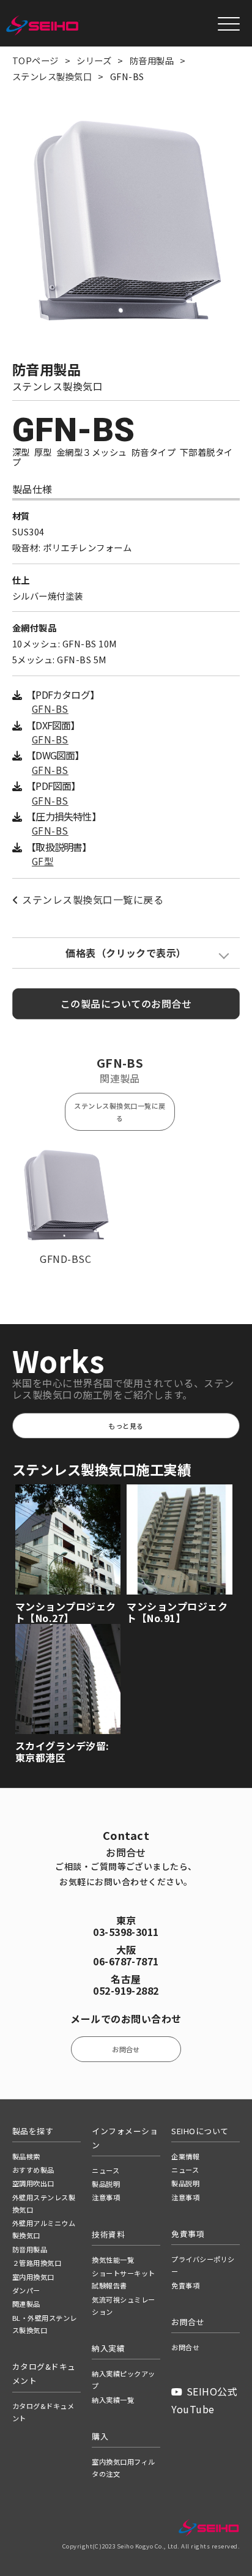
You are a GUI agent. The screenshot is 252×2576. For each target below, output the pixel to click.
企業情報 (185, 2156)
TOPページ (35, 60)
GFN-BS (50, 709)
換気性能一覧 (113, 2260)
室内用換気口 (33, 2277)
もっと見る (126, 1426)
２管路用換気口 (37, 2263)
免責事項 (185, 2285)
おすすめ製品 (33, 2170)
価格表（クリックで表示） (126, 953)
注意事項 (106, 2197)
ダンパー (26, 2290)
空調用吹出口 (33, 2183)
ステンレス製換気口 (52, 76)
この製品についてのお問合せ (126, 1003)
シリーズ (94, 60)
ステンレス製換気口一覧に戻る (93, 899)
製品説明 (106, 2184)
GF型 (43, 861)
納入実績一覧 (113, 2400)
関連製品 (26, 2304)
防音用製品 (152, 60)
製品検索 (26, 2156)
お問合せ (126, 2049)
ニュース (106, 2170)
